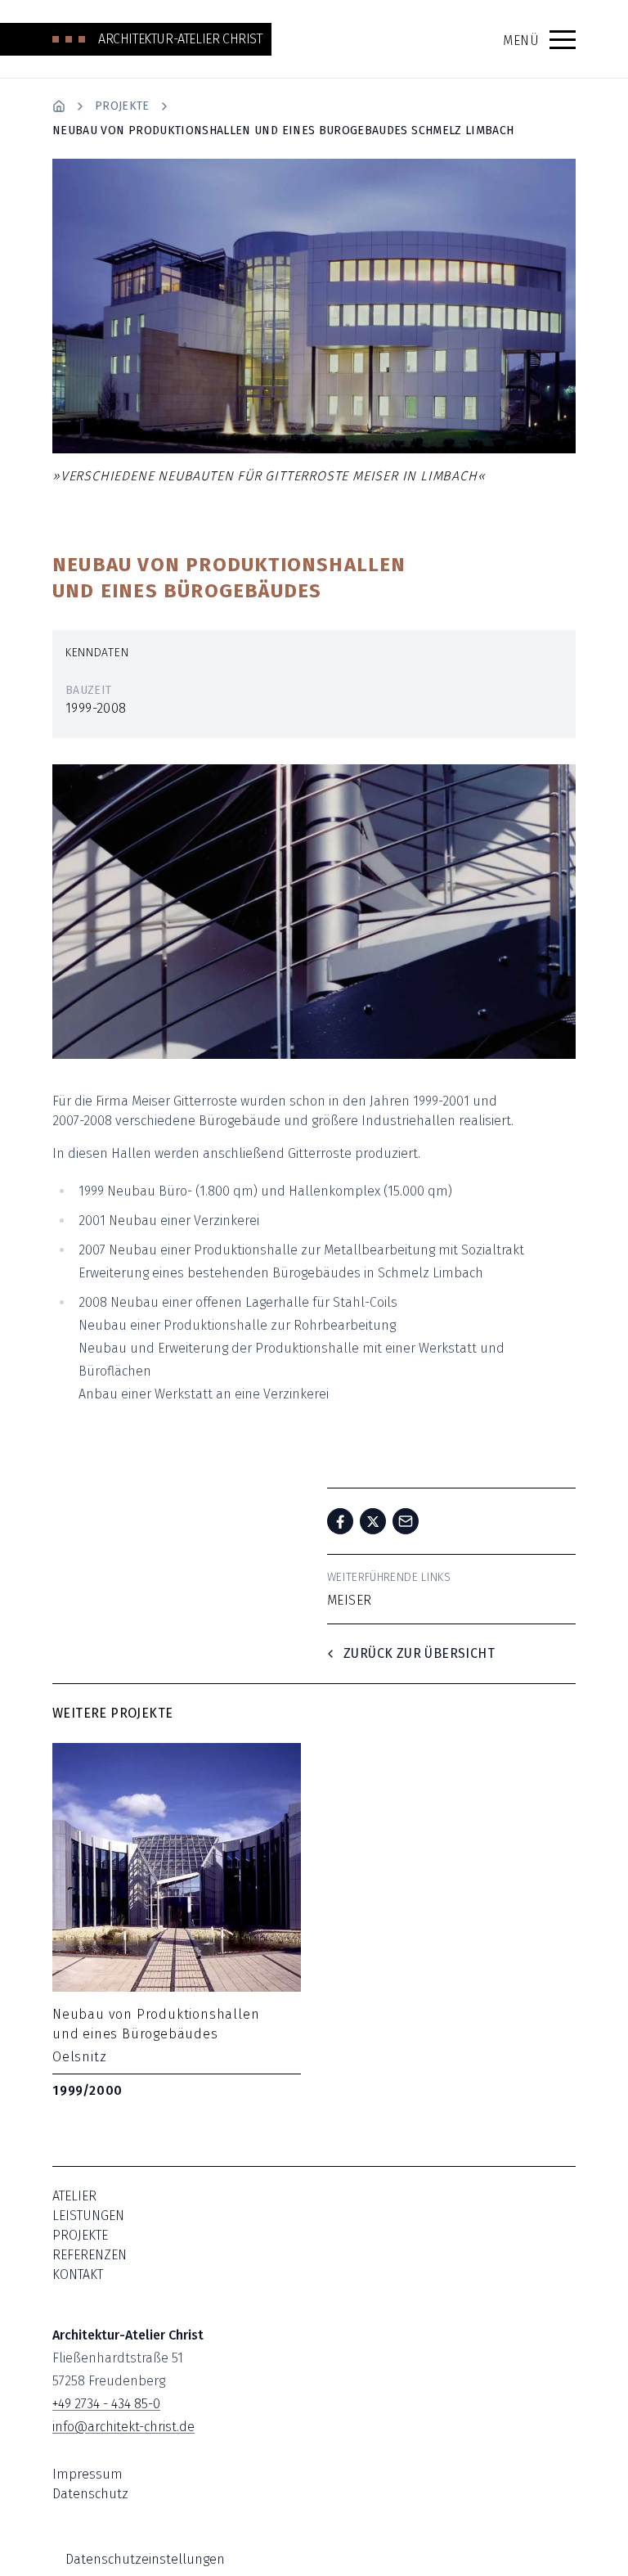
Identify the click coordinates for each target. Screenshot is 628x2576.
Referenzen (90, 2255)
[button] (563, 39)
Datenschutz (90, 2494)
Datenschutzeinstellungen (145, 2559)
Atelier (74, 2196)
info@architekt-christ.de (123, 2427)
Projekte (122, 106)
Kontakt (78, 2274)
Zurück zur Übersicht (419, 1653)
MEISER (349, 1600)
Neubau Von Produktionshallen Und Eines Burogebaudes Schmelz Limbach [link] (283, 131)
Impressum (87, 2474)
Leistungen (88, 2216)
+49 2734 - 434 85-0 (106, 2404)
